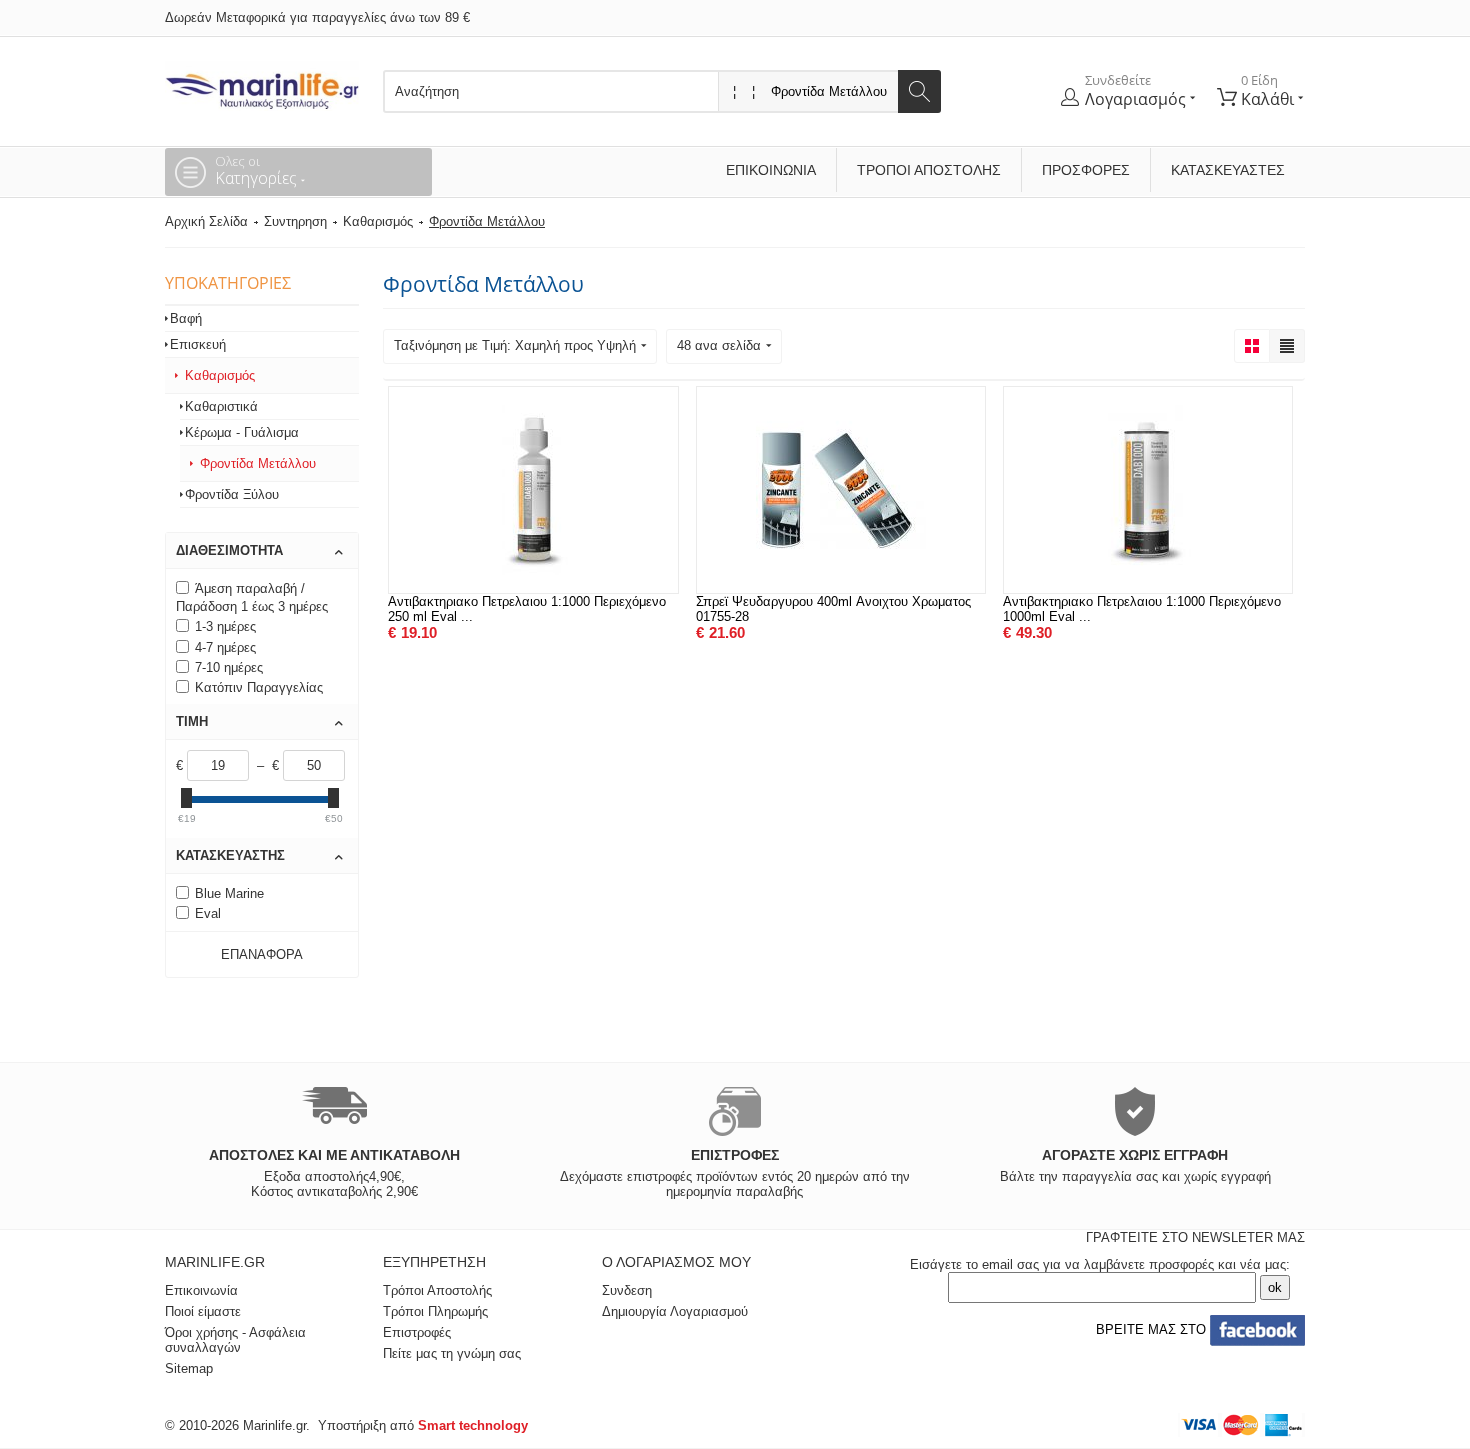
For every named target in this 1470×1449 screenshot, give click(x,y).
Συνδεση (627, 1290)
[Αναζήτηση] (919, 91)
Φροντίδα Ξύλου (232, 494)
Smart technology (473, 1425)
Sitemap (189, 1368)
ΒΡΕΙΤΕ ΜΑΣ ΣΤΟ (1149, 1329)
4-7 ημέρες (225, 647)
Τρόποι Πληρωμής (435, 1311)
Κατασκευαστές (1228, 170)
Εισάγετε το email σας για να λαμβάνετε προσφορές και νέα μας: (1100, 1264)
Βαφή (186, 318)
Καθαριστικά (221, 406)
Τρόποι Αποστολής (929, 170)
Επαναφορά (262, 954)
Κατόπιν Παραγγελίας (259, 687)
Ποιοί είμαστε (203, 1311)
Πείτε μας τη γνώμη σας (452, 1353)
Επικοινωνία (771, 170)
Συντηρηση (295, 221)
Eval (208, 913)
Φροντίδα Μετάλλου (258, 463)
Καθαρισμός (378, 221)
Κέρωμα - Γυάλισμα (242, 432)
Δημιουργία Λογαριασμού (675, 1311)
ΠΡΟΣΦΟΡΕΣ (1086, 170)
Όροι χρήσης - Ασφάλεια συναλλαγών (235, 1340)
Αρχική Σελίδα (206, 221)
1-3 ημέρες (225, 626)
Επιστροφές (417, 1332)
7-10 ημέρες (229, 667)
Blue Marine (229, 893)
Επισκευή (198, 344)
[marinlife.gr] (262, 85)
